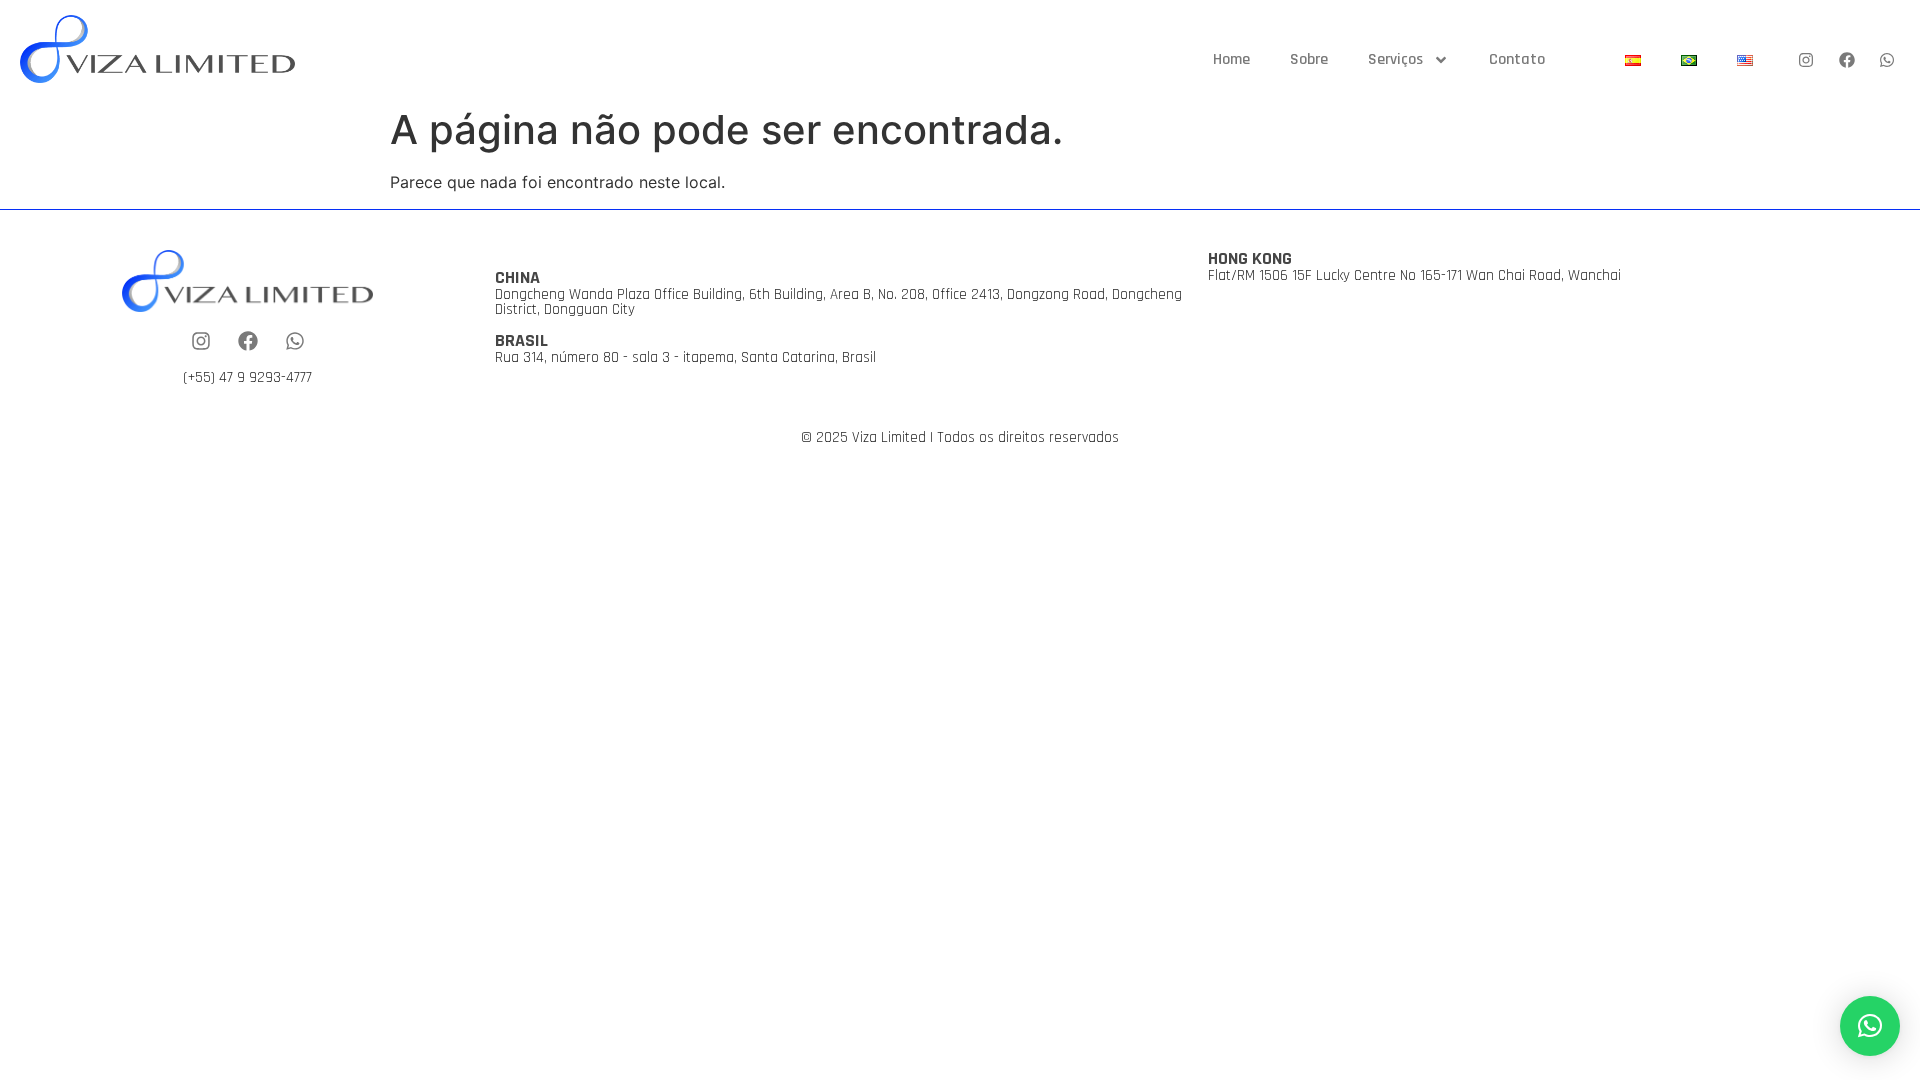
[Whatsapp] (1887, 61)
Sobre (1309, 59)
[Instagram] (1806, 61)
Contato (1517, 59)
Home (1231, 59)
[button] (1870, 1026)
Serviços (1395, 59)
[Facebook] (1847, 61)
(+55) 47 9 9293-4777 (247, 377)
